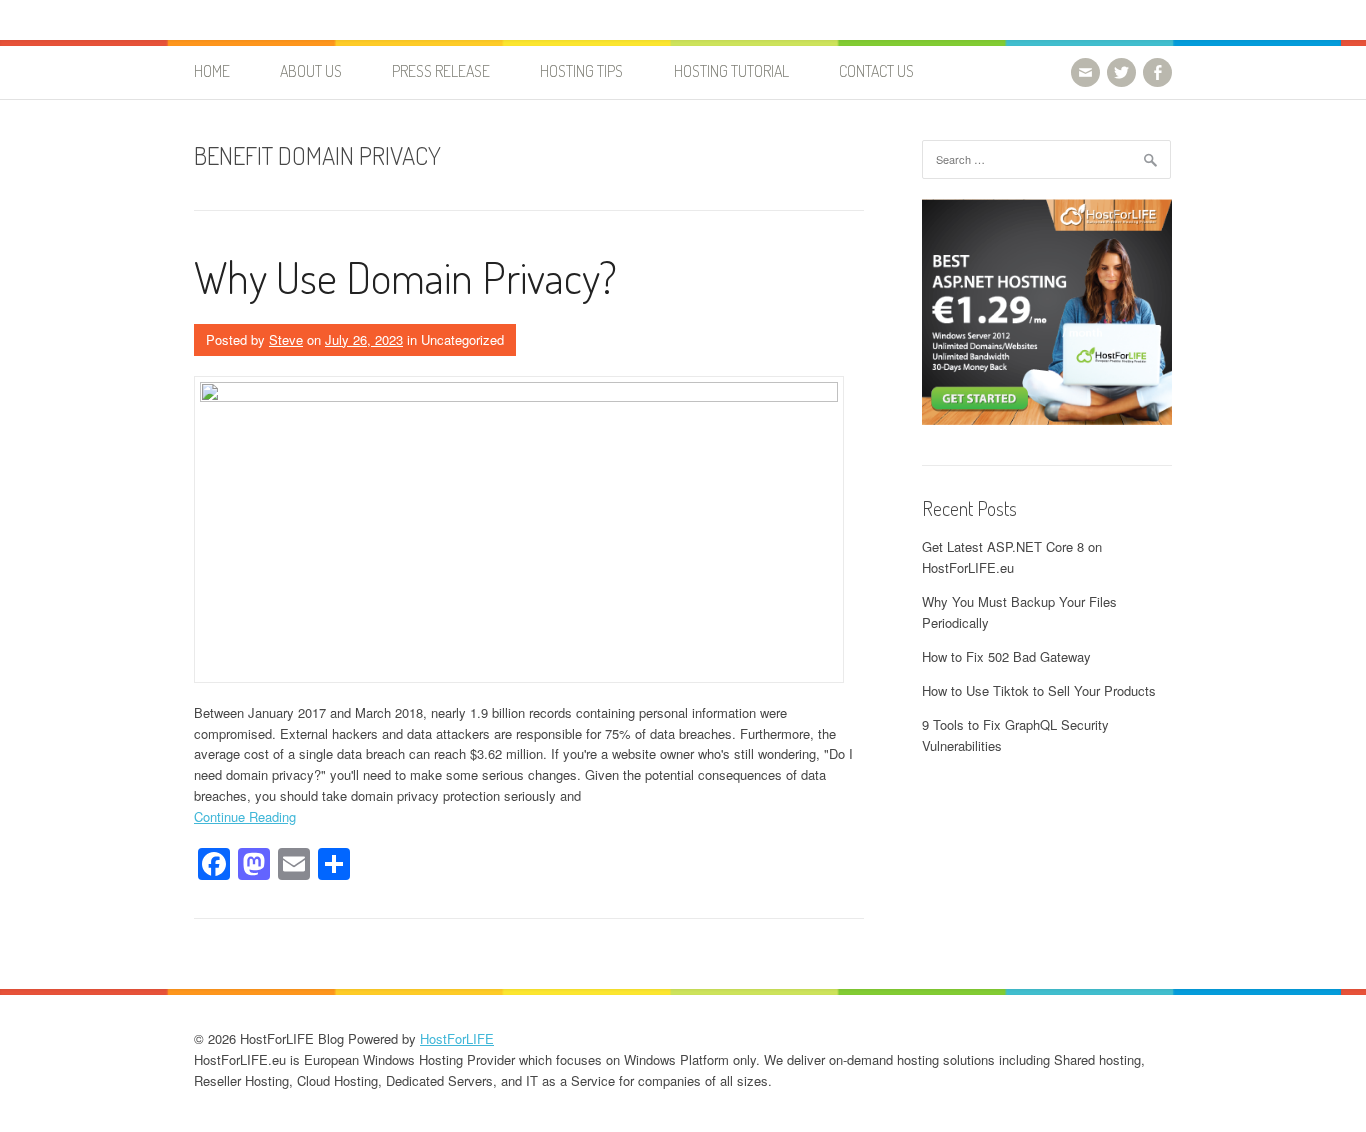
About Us (311, 71)
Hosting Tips (581, 71)
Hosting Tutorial (731, 71)
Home (212, 71)
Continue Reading (245, 816)
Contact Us (876, 71)
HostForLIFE (457, 1038)
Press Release (441, 71)
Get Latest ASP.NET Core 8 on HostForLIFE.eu (1012, 557)
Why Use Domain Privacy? (405, 276)
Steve (286, 339)
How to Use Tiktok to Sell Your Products (1039, 690)
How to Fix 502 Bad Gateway (1006, 656)
